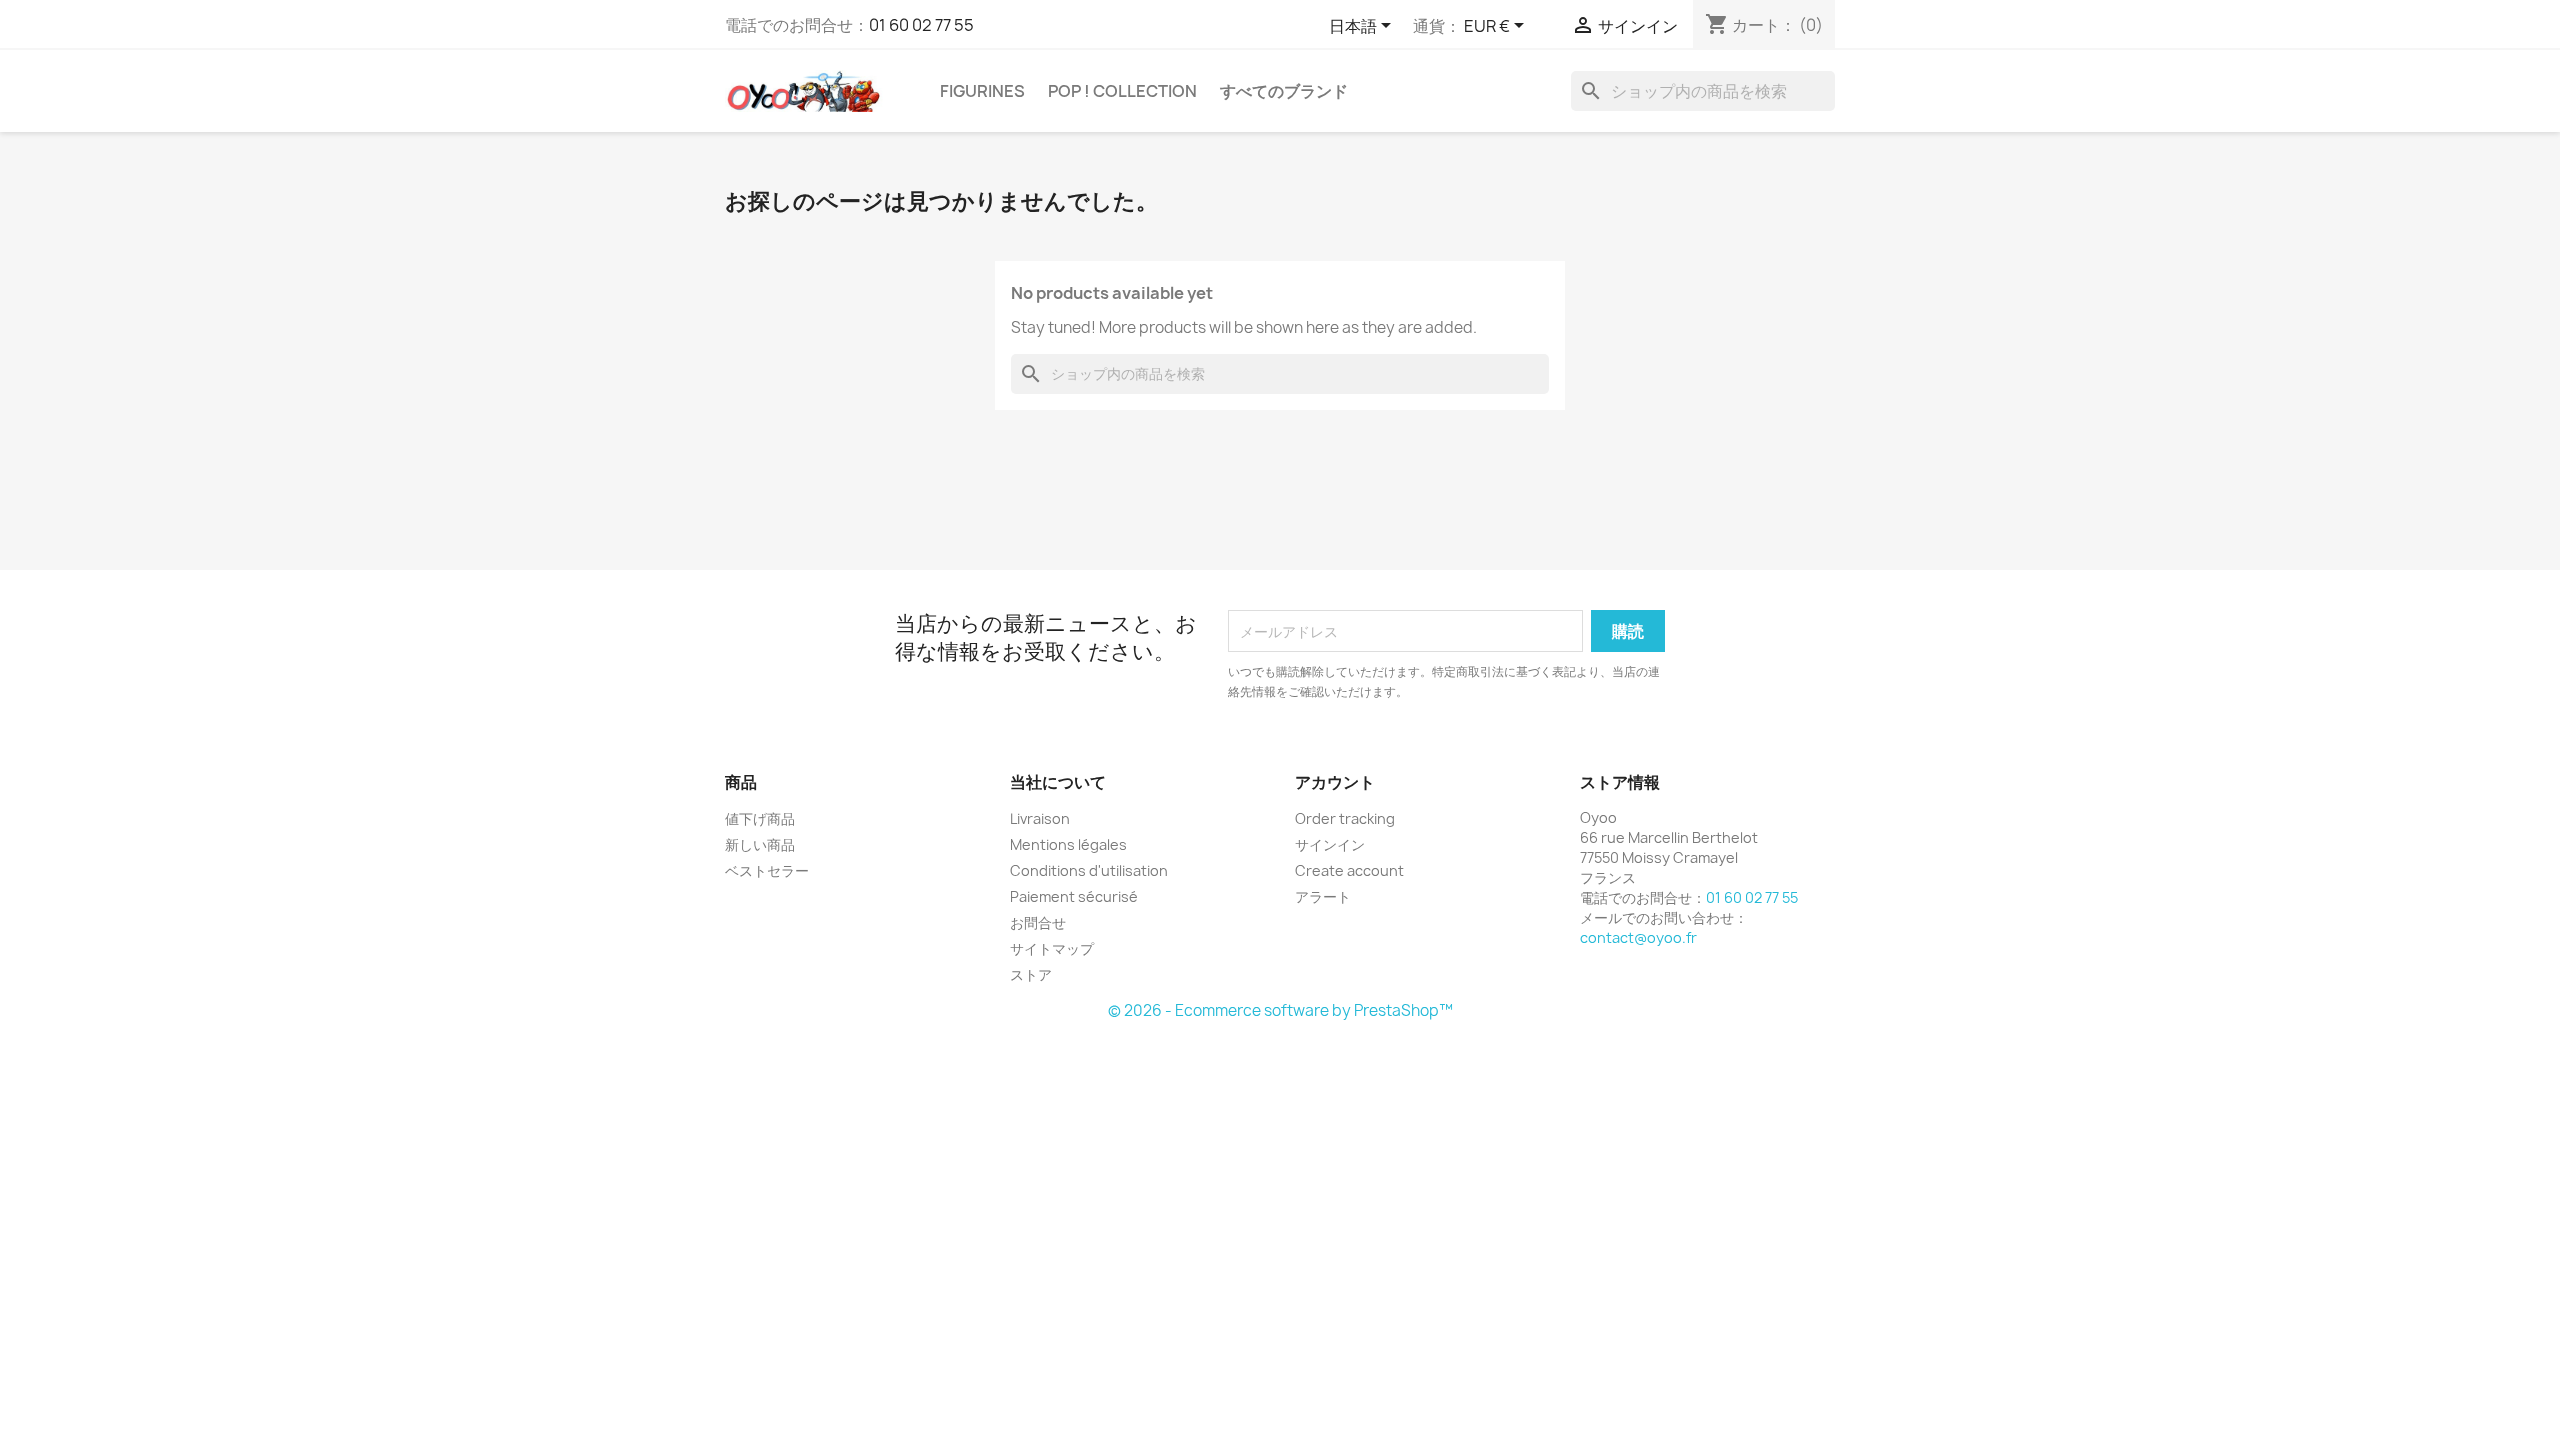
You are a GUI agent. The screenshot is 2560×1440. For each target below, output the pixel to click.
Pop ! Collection (1122, 91)
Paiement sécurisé (1074, 896)
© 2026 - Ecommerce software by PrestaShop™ (1280, 1010)
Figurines (982, 91)
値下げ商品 (760, 818)
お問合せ (1038, 922)
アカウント (1335, 782)
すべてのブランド (1284, 91)
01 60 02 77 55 (921, 25)
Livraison (1040, 818)
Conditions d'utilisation (1089, 870)
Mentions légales (1068, 844)
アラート (1323, 896)
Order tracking (1345, 818)
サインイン (1330, 844)
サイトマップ (1052, 948)
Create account (1349, 870)
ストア (1031, 974)
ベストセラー (767, 870)
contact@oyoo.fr (1638, 937)
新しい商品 (760, 844)
